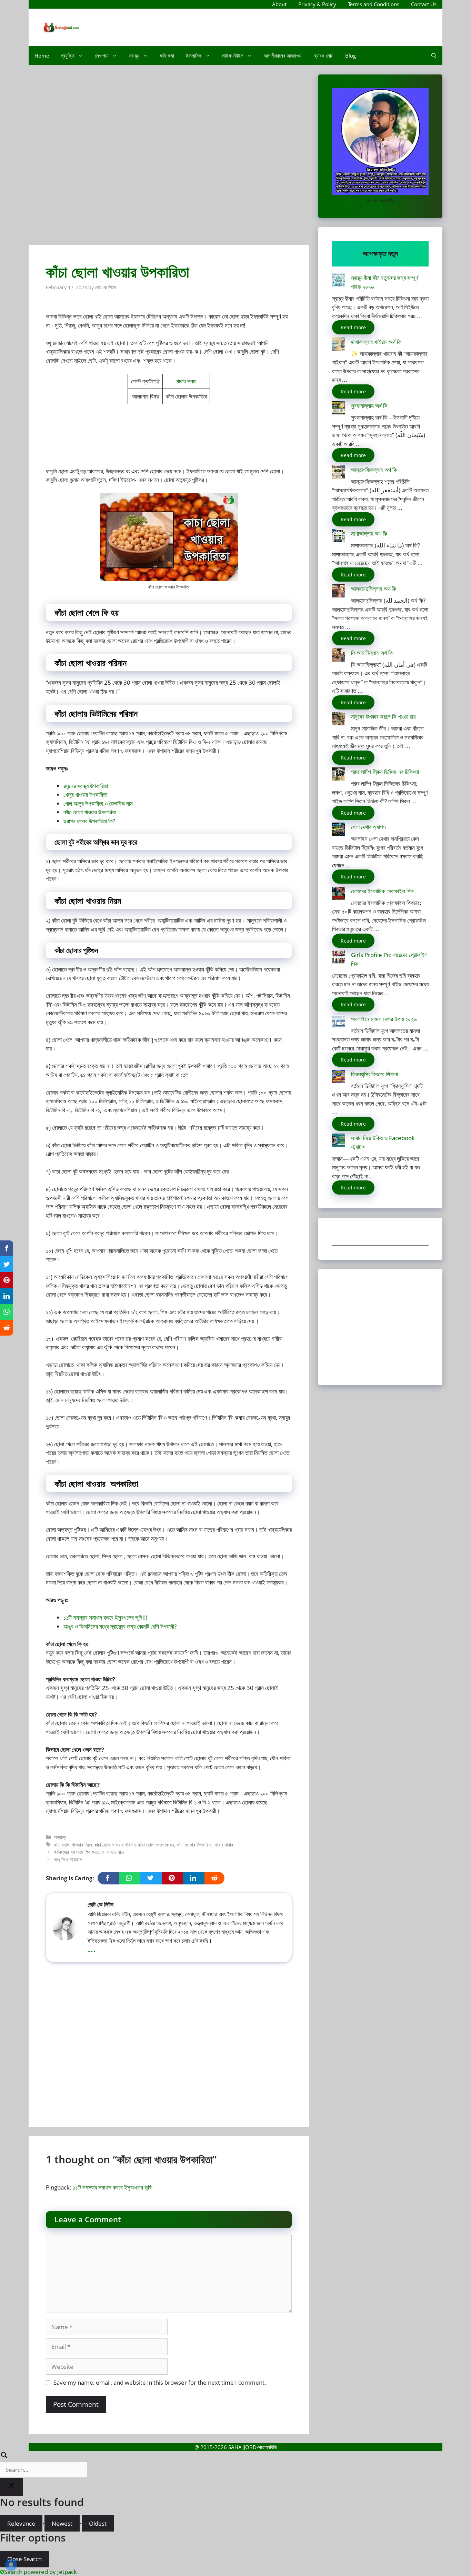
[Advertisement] (169, 158)
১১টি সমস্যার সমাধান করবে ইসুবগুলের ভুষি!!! (106, 1617)
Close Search (24, 2559)
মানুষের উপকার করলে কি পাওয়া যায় (383, 717)
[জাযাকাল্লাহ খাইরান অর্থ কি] (339, 345)
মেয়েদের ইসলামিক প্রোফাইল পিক (382, 891)
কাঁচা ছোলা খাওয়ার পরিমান (115, 1845)
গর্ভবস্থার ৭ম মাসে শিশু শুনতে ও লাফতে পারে (89, 1852)
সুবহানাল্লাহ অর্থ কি (369, 406)
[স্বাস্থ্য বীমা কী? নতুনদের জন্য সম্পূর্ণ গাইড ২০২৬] (339, 281)
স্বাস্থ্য (134, 56)
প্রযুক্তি (68, 56)
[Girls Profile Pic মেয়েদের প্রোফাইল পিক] (339, 958)
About (279, 4)
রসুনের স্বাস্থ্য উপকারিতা (86, 786)
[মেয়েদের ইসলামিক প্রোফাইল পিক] (339, 894)
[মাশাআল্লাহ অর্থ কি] (339, 537)
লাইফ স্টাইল (233, 56)
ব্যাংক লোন (324, 56)
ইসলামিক (194, 56)
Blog (350, 56)
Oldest (98, 2523)
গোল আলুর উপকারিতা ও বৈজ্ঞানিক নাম (98, 803)
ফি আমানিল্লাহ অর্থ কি (372, 653)
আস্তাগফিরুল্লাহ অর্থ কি (374, 470)
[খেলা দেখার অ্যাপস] (339, 830)
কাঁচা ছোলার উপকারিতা (194, 1845)
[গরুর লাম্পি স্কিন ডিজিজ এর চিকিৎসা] (339, 775)
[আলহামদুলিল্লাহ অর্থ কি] (339, 592)
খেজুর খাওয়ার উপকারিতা (85, 794)
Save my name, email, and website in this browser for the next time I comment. (160, 2382)
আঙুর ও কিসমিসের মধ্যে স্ (88, 1626)
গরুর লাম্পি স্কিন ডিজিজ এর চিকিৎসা (385, 772)
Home (42, 56)
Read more (353, 327)
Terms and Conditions (374, 4)
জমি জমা (167, 56)
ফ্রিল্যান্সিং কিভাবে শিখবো (374, 1074)
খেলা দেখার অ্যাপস (368, 827)
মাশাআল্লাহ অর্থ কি (369, 534)
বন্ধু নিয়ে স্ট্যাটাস (68, 1859)
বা (114, 1626)
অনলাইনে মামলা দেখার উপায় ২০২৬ (384, 1019)
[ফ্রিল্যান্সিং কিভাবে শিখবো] (339, 1078)
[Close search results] (11, 2487)
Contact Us (424, 4)
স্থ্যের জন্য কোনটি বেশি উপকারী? (146, 1626)
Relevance (21, 2523)
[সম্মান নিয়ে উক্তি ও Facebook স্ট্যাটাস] (339, 1141)
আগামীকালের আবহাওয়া (283, 56)
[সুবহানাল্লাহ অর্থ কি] (339, 409)
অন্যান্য (60, 1837)
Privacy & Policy (317, 4)
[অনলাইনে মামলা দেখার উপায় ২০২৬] (339, 1022)
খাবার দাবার (186, 381)
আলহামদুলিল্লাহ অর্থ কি (374, 589)
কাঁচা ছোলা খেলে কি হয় (156, 1845)
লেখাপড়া (102, 56)
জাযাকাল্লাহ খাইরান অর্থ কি (376, 342)
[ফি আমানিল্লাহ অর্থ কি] (339, 656)
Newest (62, 2523)
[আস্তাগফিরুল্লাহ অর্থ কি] (339, 473)
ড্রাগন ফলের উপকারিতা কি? (89, 821)
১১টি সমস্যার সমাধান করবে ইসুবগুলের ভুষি (112, 2187)
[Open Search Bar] (434, 56)
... (92, 1948)
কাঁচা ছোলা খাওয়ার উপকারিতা (90, 812)
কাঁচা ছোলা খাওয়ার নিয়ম (73, 1845)
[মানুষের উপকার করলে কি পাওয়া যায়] (339, 720)
